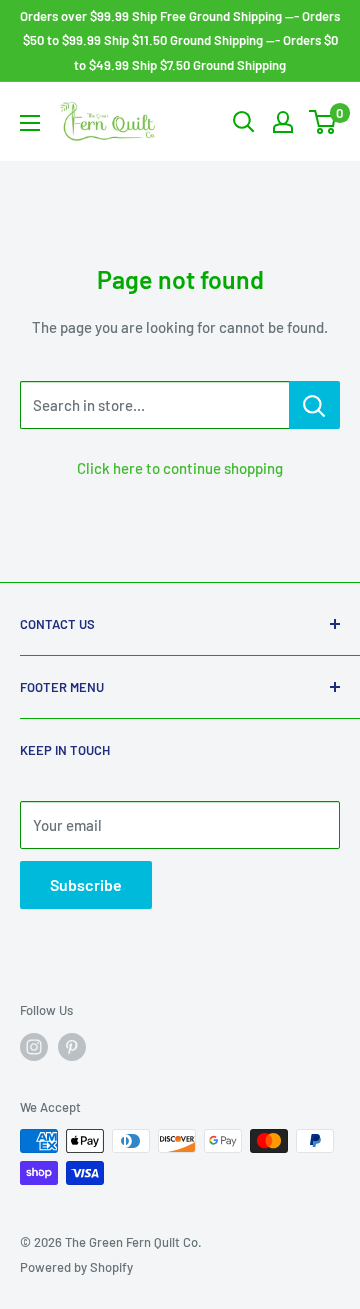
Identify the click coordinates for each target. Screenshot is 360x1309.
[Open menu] (30, 123)
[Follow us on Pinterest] (72, 1047)
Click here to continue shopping (180, 468)
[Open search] (244, 122)
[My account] (283, 122)
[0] (323, 122)
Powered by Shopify (76, 1267)
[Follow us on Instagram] (34, 1047)
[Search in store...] (314, 405)
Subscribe (86, 884)
